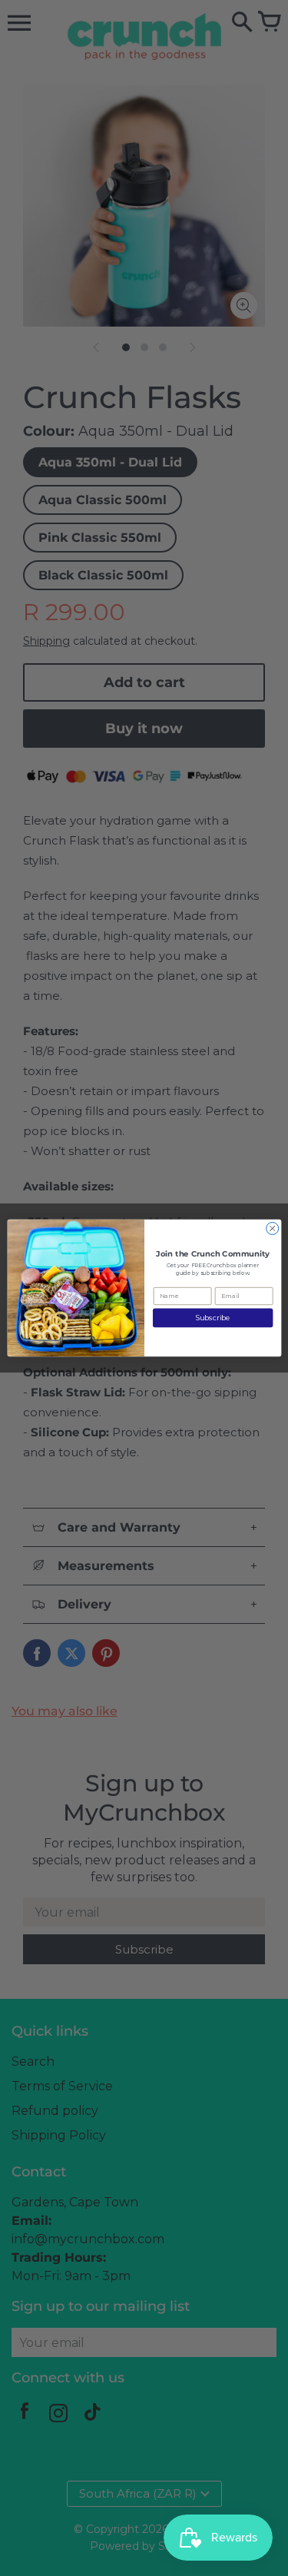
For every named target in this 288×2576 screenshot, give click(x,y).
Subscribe (212, 1318)
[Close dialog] (272, 1228)
